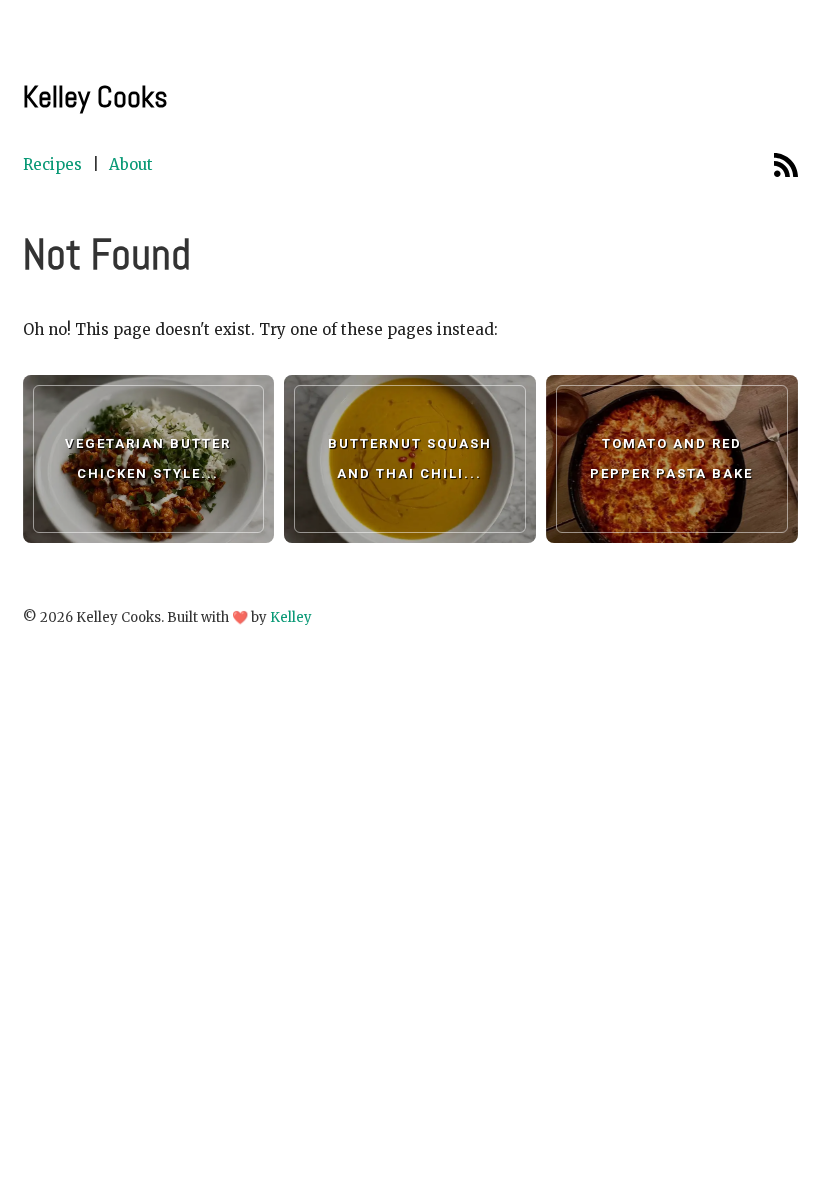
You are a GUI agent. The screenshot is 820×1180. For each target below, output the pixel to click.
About (131, 164)
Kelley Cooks (95, 97)
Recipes (52, 164)
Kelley (291, 617)
